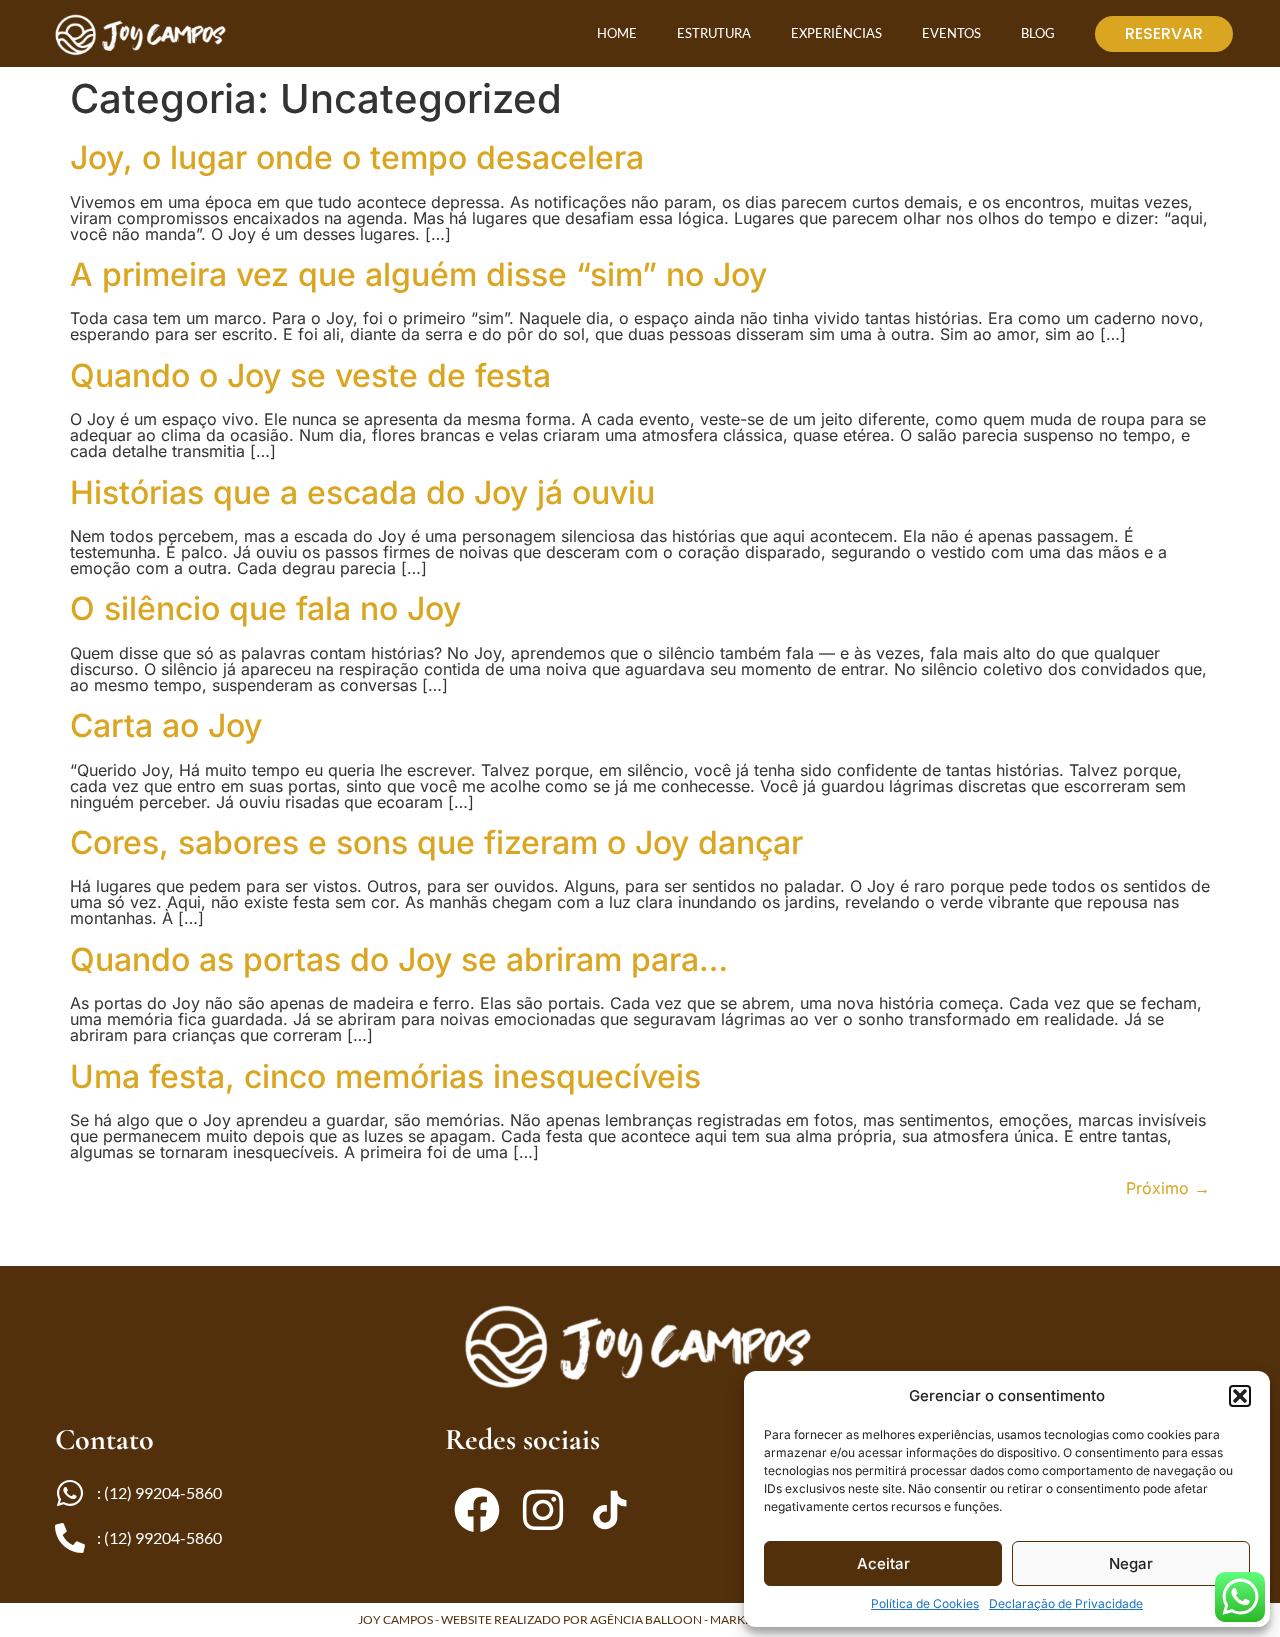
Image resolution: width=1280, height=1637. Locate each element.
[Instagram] (543, 1510)
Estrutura (714, 33)
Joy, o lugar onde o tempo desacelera (357, 157)
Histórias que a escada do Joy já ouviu (362, 492)
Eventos (951, 33)
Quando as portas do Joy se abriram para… (399, 959)
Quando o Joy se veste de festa (310, 375)
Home (617, 33)
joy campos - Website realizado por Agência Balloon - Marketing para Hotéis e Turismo (640, 1619)
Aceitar (883, 1563)
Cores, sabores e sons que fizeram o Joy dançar (436, 842)
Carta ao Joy (166, 725)
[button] (1240, 1396)
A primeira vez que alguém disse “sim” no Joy (418, 274)
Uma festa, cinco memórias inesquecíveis (385, 1076)
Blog (1038, 33)
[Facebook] (477, 1510)
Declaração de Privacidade (1066, 1603)
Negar (1131, 1563)
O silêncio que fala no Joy (265, 608)
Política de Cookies (925, 1603)
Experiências (836, 33)
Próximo (1168, 1188)
